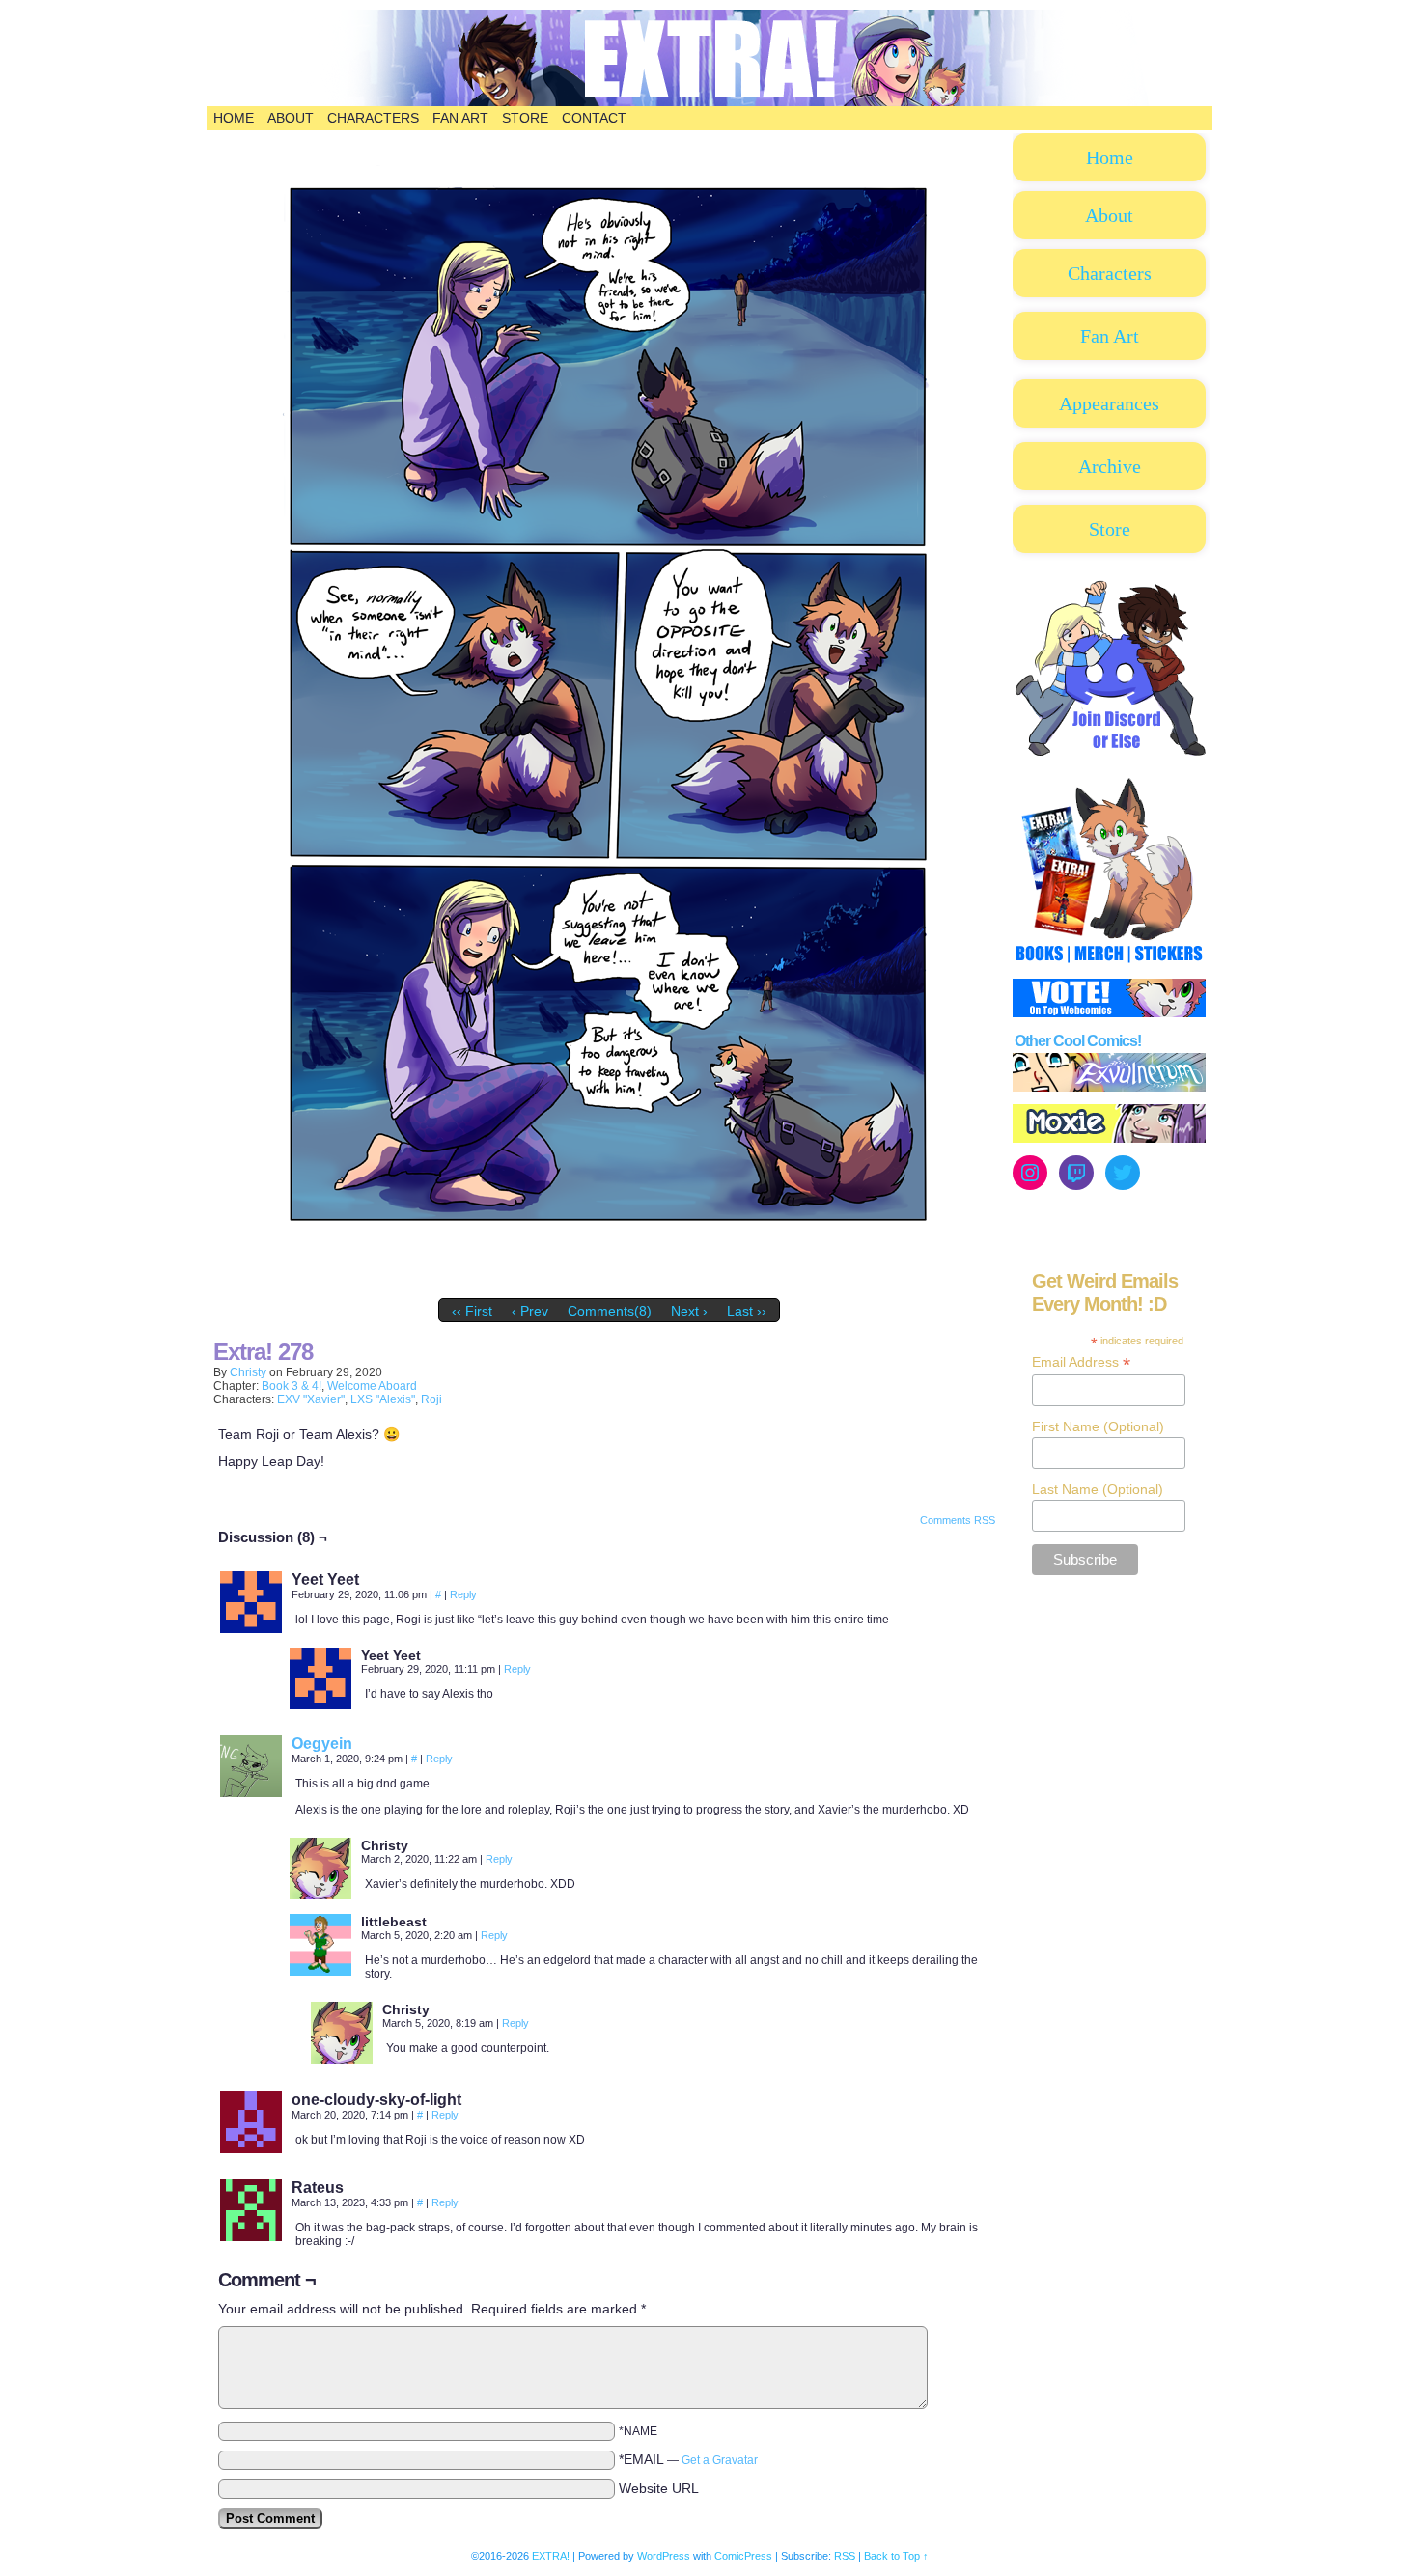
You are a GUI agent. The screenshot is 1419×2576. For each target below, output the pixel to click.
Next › (689, 1311)
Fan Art (460, 118)
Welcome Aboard (372, 1386)
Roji (431, 1399)
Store (525, 118)
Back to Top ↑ (896, 2556)
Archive (1110, 466)
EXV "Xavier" (311, 1399)
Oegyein (322, 1744)
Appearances (1109, 403)
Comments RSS (958, 1520)
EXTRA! (795, 68)
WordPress (664, 2556)
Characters (373, 118)
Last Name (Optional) (1098, 1489)
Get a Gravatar (720, 2460)
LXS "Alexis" (383, 1399)
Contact (594, 118)
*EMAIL (688, 2459)
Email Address (1081, 1362)
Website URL (659, 2488)
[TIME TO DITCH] (609, 1285)
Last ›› (747, 1311)
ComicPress (743, 2556)
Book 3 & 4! (292, 1386)
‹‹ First (472, 1311)
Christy (248, 1372)
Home (234, 118)
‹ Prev (530, 1311)
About (291, 118)
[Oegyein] (251, 1792)
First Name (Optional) (1098, 1426)
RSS (845, 2556)
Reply (463, 1594)
